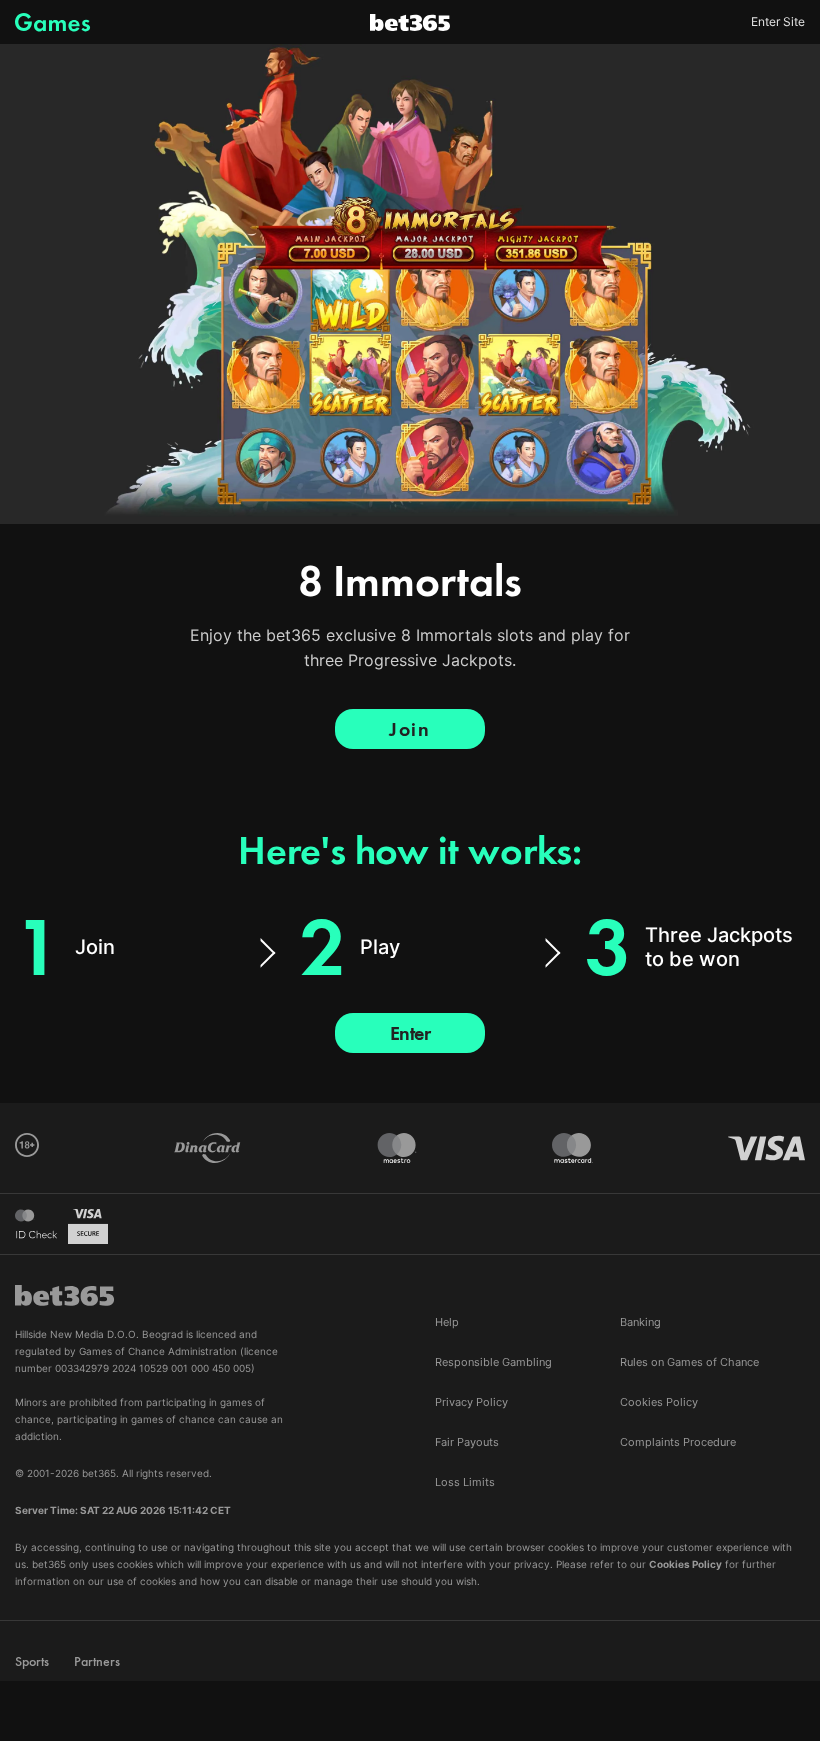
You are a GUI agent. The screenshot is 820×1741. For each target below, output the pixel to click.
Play (380, 947)
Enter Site (778, 22)
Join (410, 729)
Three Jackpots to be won (719, 947)
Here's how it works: (410, 851)
